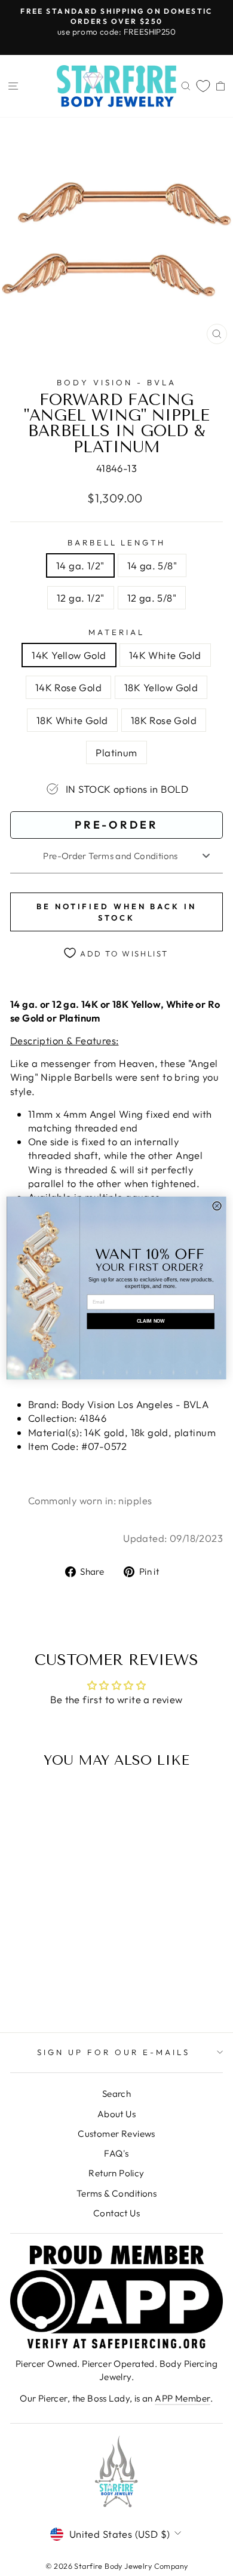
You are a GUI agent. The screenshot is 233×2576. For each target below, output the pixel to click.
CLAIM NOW (151, 1321)
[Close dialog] (217, 1206)
